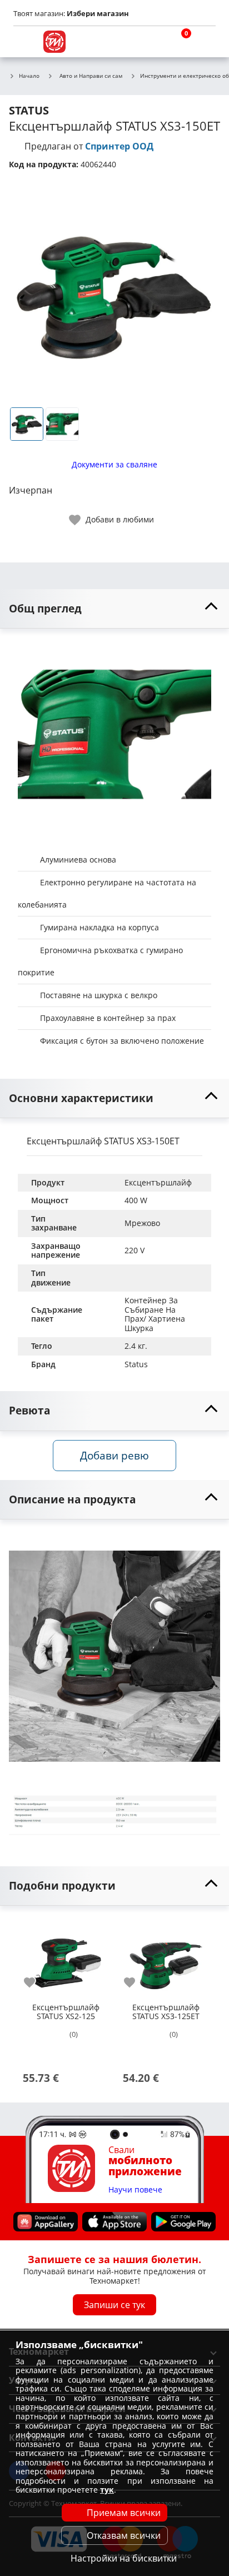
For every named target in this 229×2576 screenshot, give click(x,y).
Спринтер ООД (119, 146)
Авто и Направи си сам (91, 76)
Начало (29, 76)
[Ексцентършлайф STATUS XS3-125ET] (166, 1958)
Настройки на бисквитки (124, 2558)
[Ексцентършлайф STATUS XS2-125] (66, 1958)
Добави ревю (114, 1455)
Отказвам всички (124, 2535)
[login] (205, 42)
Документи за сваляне (114, 464)
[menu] (24, 42)
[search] (151, 42)
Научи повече (135, 2190)
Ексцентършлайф (158, 1182)
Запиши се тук (114, 2305)
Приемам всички (124, 2513)
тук (107, 2490)
